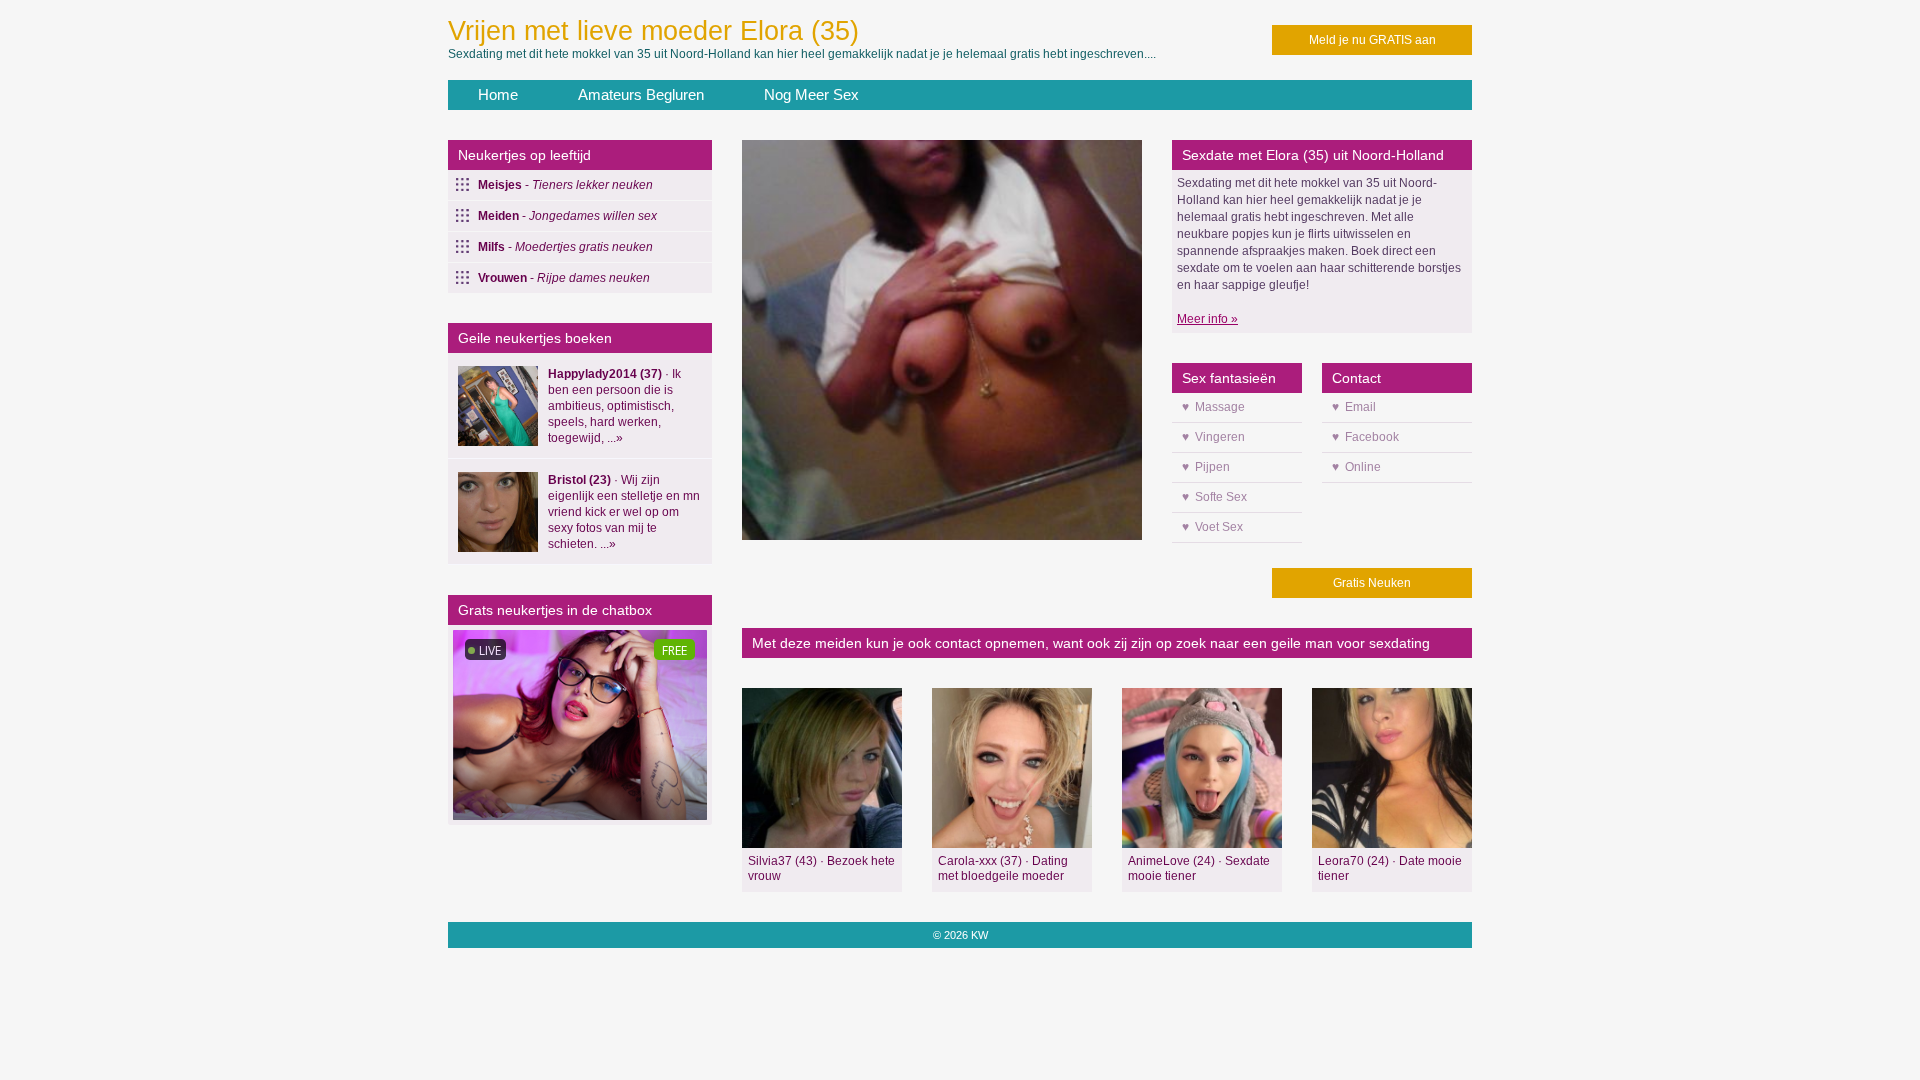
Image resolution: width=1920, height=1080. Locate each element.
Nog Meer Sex (811, 94)
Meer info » (1207, 319)
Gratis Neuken (1372, 583)
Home (498, 94)
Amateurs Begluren (641, 94)
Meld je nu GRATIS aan (1372, 40)
